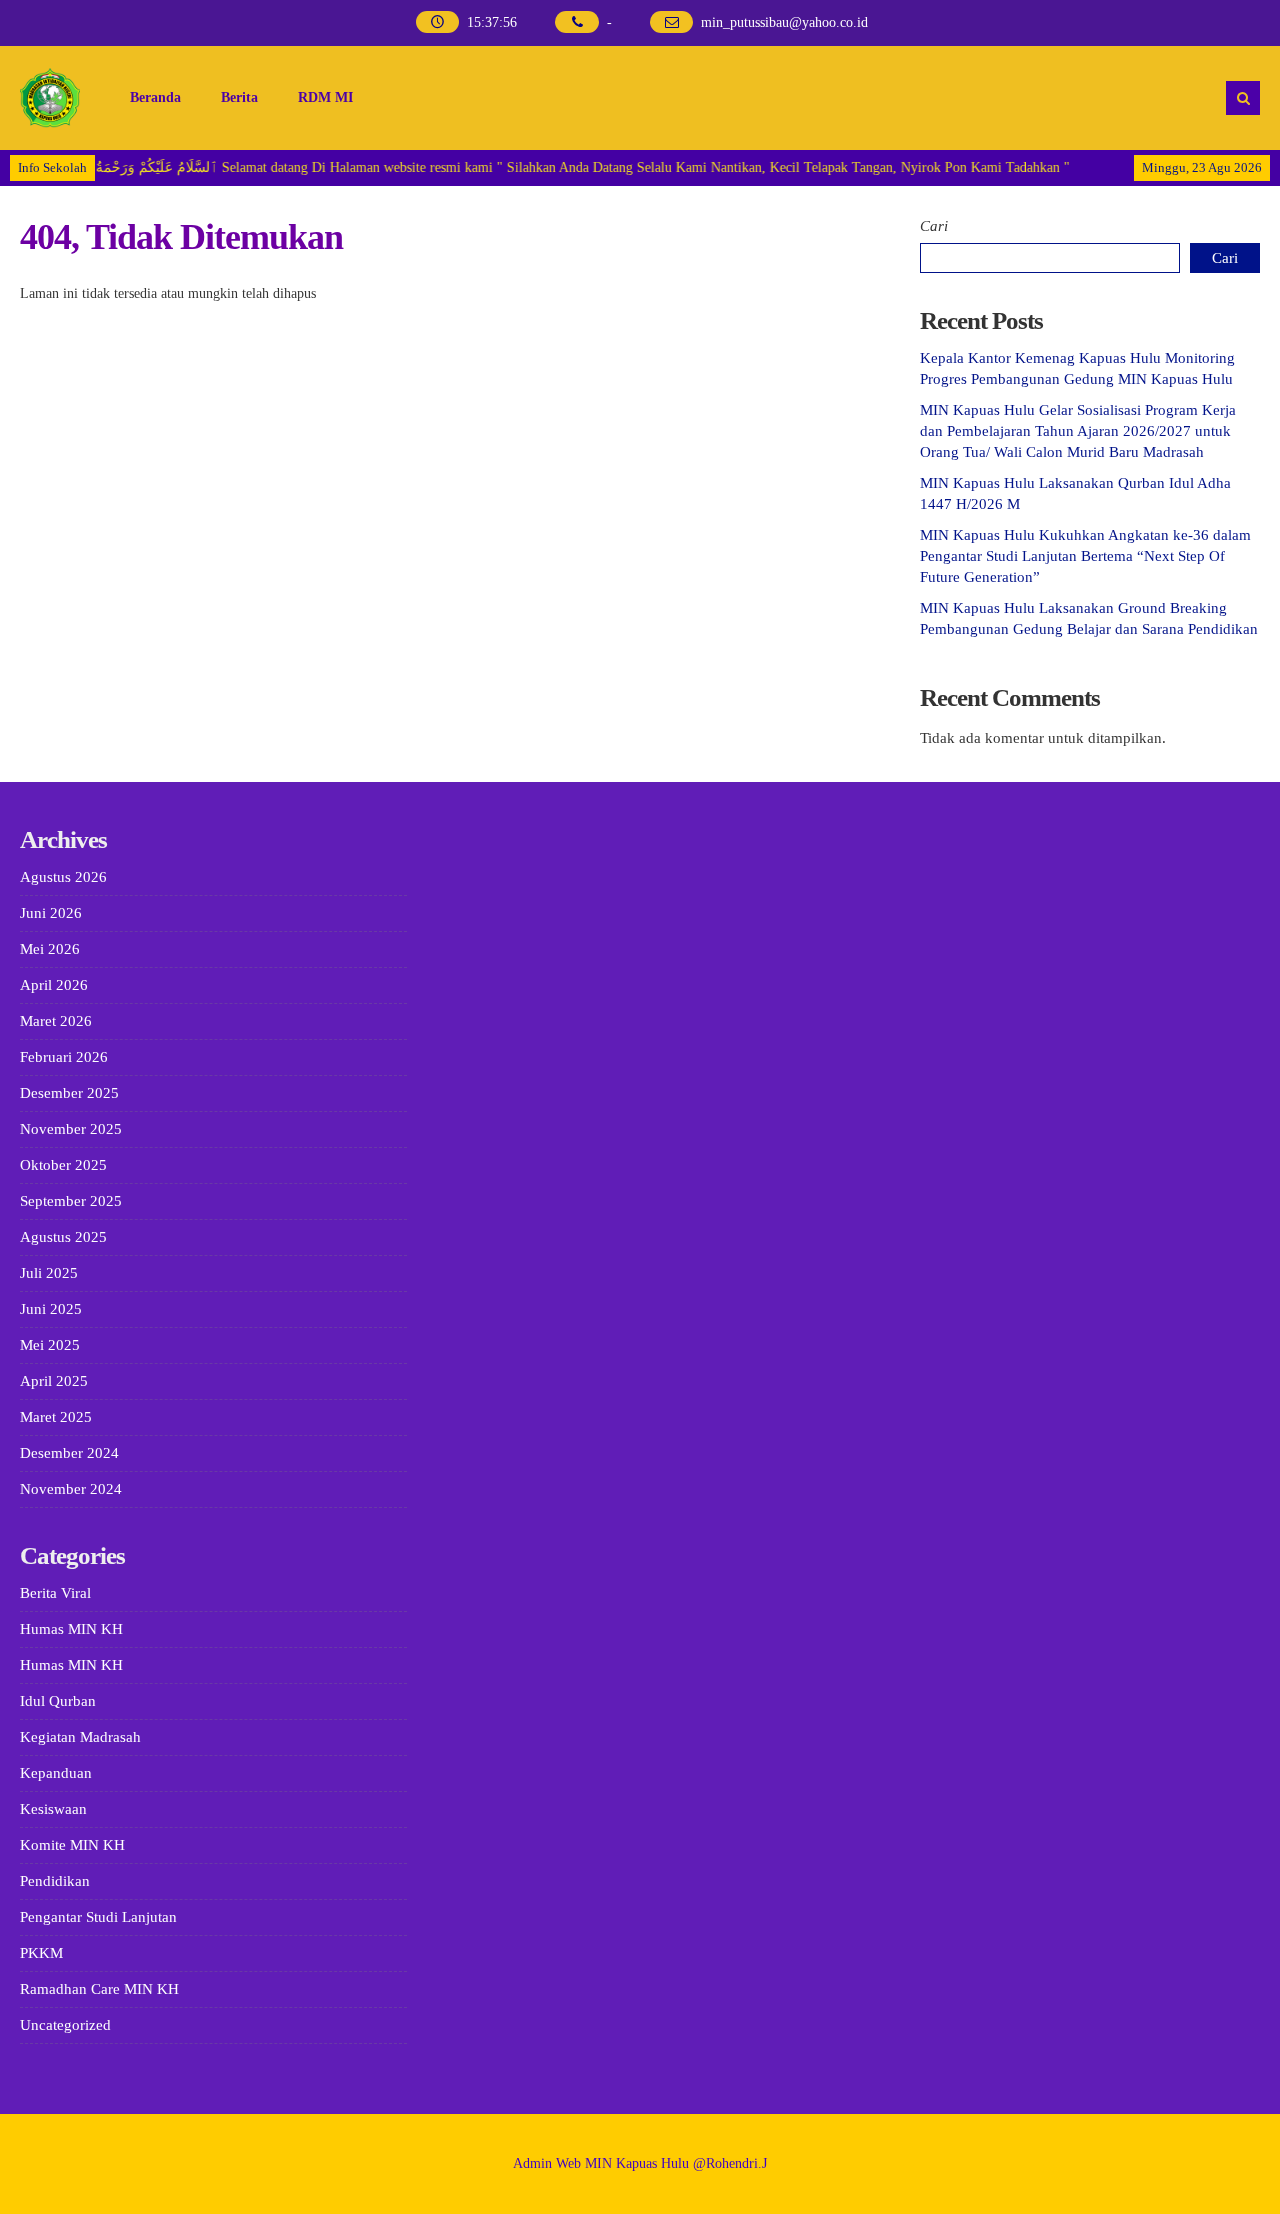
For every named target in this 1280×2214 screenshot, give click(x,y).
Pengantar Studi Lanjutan (98, 1917)
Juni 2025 (51, 1309)
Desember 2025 (69, 1093)
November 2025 (71, 1129)
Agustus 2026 (63, 877)
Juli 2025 (49, 1273)
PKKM (41, 1953)
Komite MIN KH (72, 1845)
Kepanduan (56, 1773)
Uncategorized (65, 2025)
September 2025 (71, 1201)
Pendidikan (55, 1881)
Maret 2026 (56, 1021)
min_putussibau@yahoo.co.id (784, 22)
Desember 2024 (69, 1453)
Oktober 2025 (63, 1165)
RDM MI (325, 97)
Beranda (155, 97)
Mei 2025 (50, 1345)
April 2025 (54, 1381)
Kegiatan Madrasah (80, 1737)
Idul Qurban (58, 1701)
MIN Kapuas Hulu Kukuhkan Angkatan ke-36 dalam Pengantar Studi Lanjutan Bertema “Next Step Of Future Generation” (1085, 556)
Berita (239, 97)
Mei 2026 (50, 949)
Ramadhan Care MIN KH (99, 1989)
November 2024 (71, 1489)
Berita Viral (55, 1593)
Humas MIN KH (71, 1629)
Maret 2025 (56, 1417)
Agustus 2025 (63, 1237)
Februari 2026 (64, 1057)
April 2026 (54, 985)
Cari (934, 226)
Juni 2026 (51, 913)
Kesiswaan (53, 1809)
